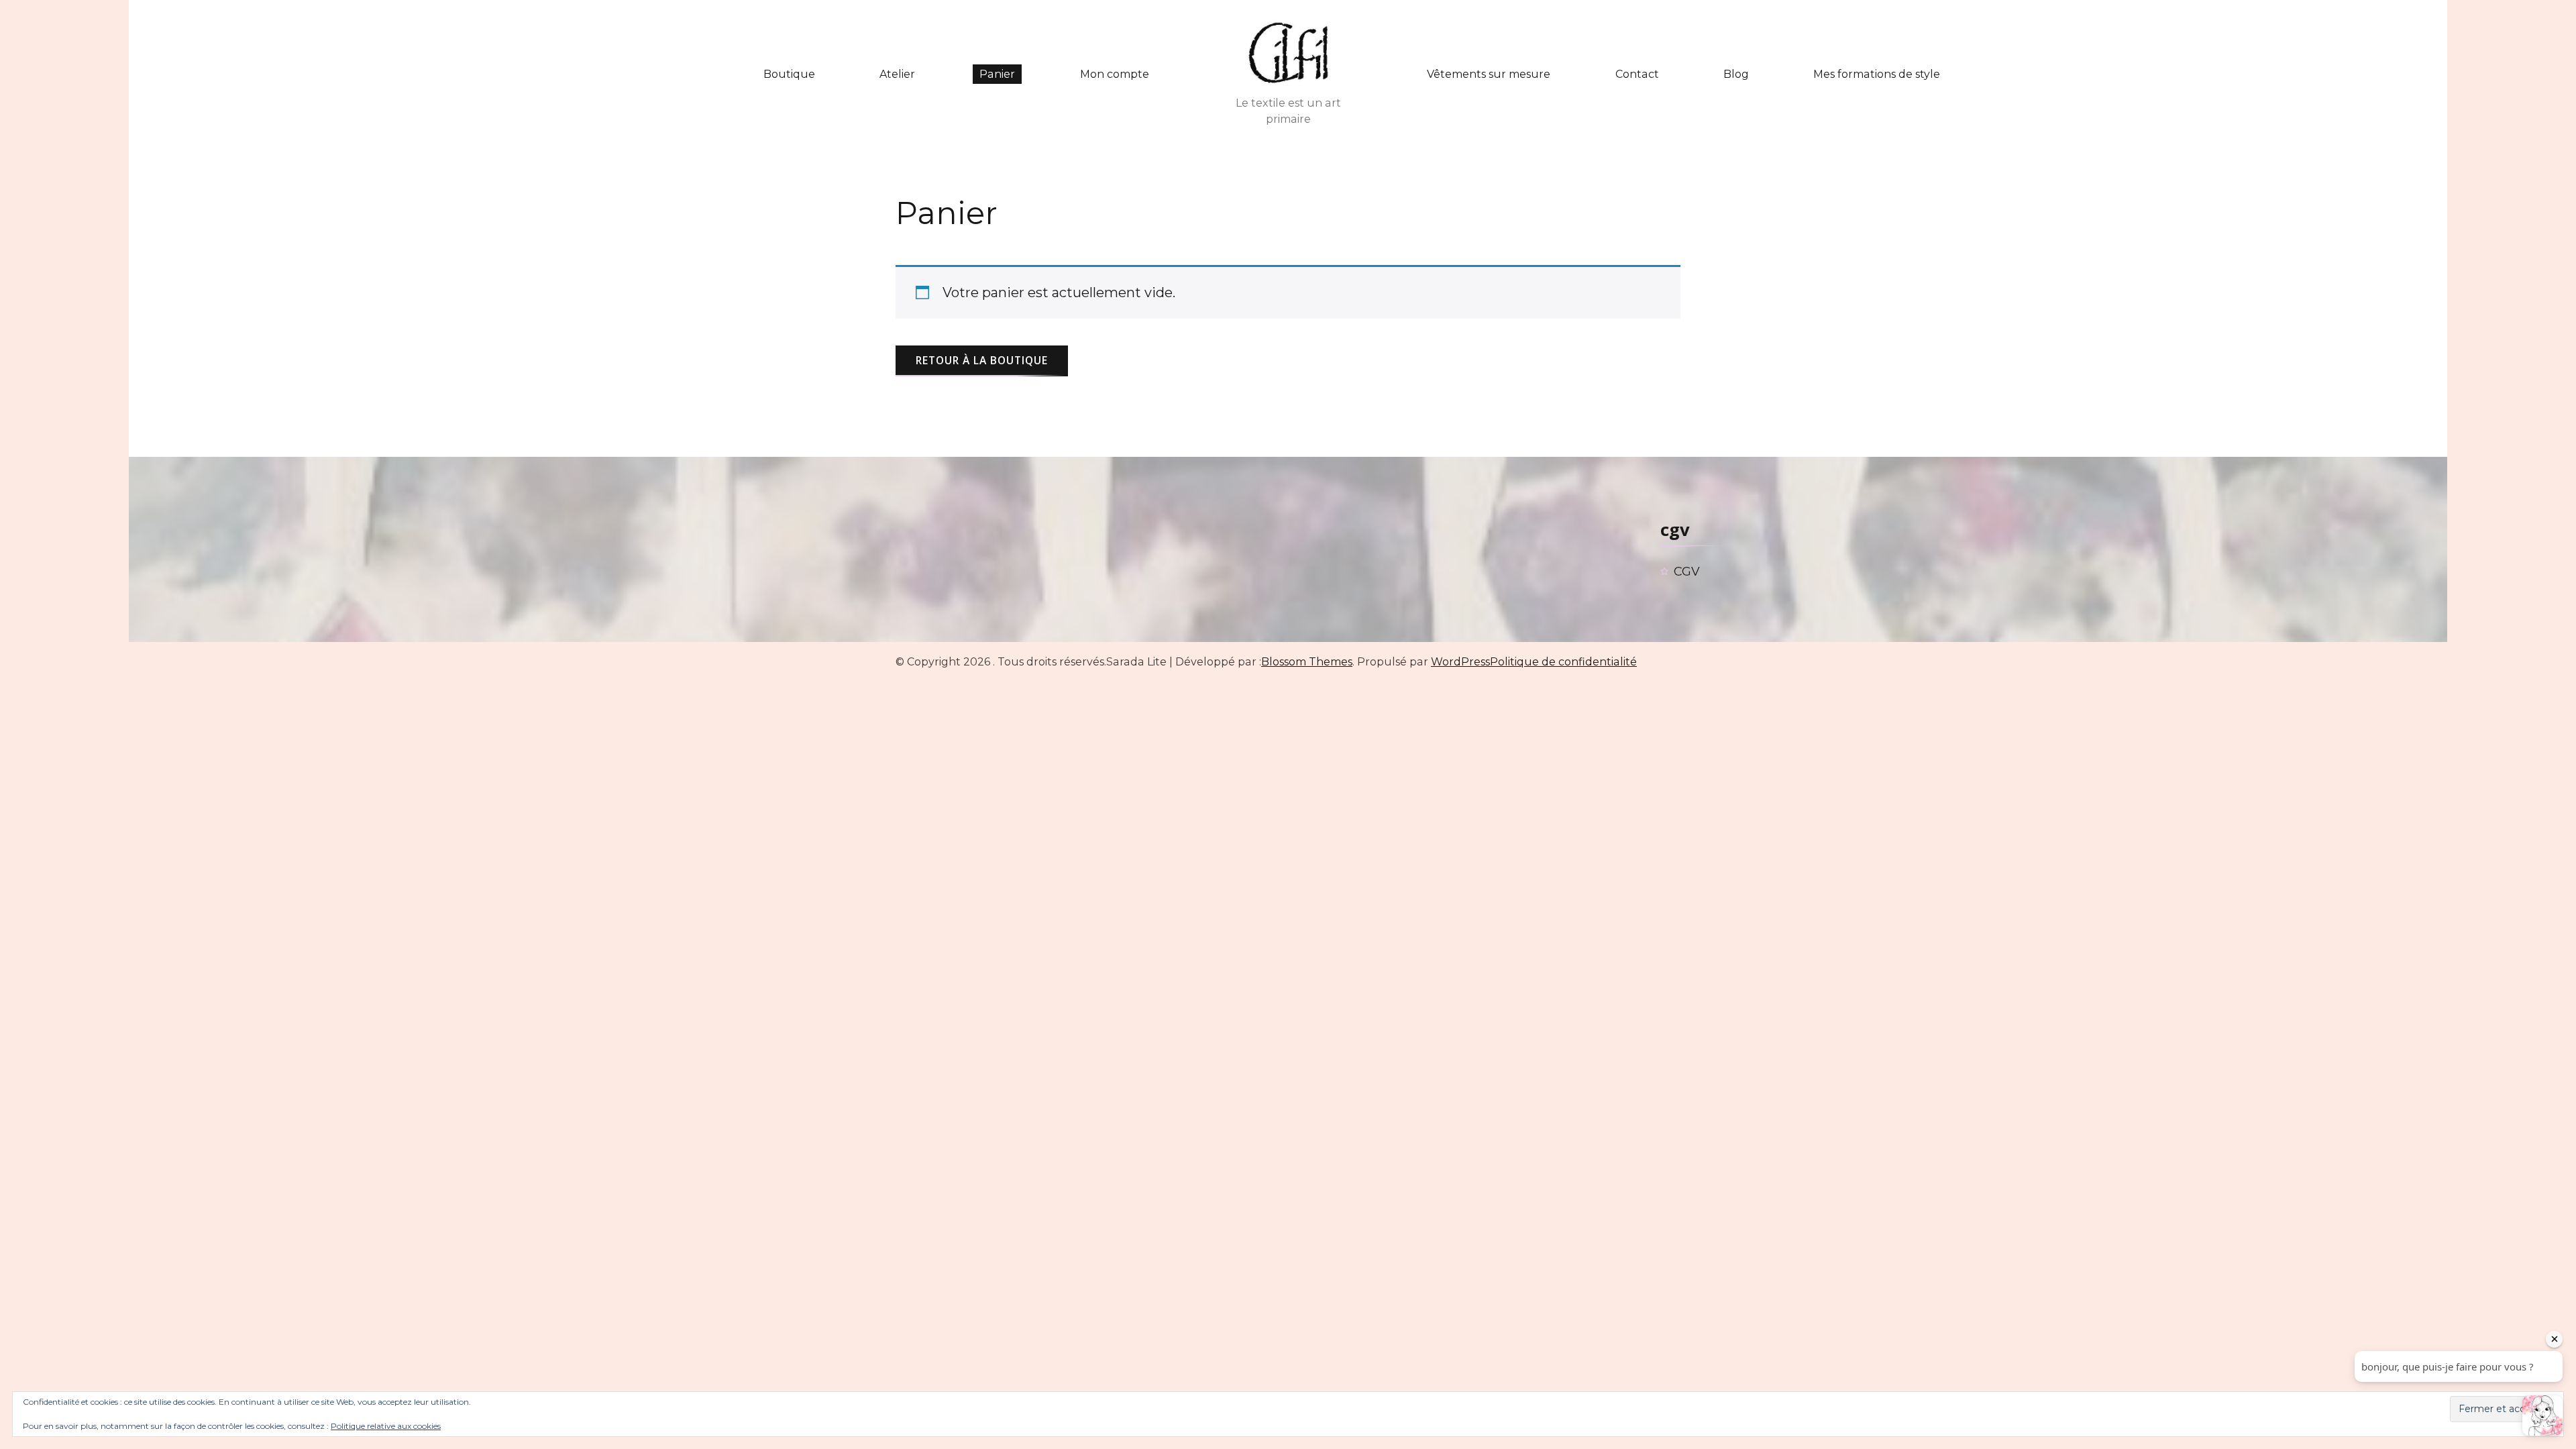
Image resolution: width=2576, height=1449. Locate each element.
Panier (997, 74)
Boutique (789, 74)
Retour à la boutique (982, 360)
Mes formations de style (1877, 74)
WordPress (1460, 662)
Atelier (897, 74)
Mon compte (1115, 74)
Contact (1637, 74)
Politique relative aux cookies (386, 1426)
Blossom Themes (1307, 662)
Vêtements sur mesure (1489, 74)
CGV (1687, 572)
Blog (1736, 74)
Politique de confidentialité (1563, 662)
